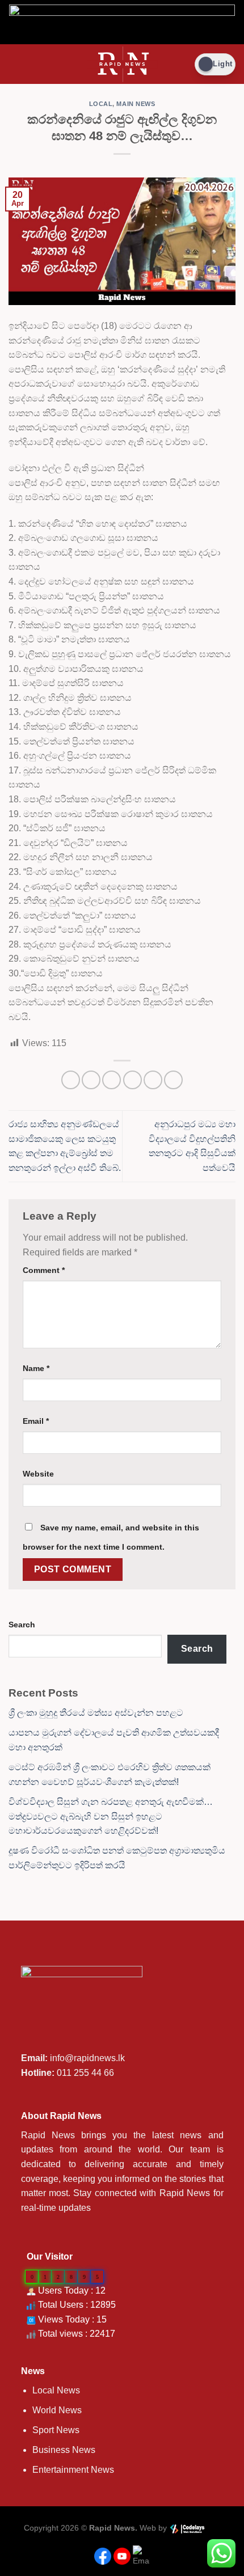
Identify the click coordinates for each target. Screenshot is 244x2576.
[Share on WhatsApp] (71, 1080)
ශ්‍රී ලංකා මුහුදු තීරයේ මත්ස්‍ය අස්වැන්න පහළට (96, 1713)
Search (22, 1625)
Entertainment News (73, 2470)
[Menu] (15, 64)
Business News (64, 2450)
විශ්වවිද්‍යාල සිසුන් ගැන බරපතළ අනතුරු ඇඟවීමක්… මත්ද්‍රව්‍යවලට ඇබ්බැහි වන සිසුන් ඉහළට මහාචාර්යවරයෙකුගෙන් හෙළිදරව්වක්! (111, 1816)
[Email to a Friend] (132, 1080)
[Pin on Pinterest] (153, 1080)
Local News (56, 2390)
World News (57, 2410)
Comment (44, 1270)
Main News (136, 104)
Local (101, 104)
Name (36, 1368)
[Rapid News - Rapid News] (122, 64)
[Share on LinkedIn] (173, 1080)
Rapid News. (113, 2528)
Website (38, 1474)
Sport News (56, 2430)
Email (36, 1421)
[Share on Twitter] (112, 1080)
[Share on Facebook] (91, 1080)
